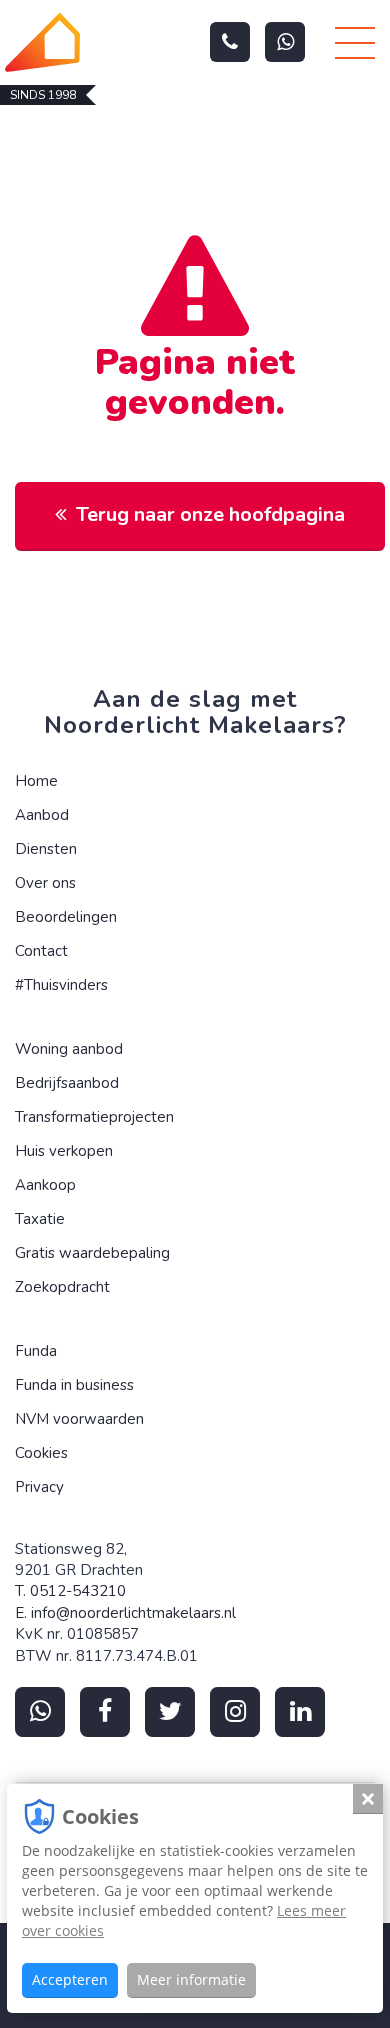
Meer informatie (191, 1979)
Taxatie (40, 1219)
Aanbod (42, 815)
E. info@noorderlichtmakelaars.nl (125, 1613)
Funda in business (74, 1385)
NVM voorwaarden (79, 1419)
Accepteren (70, 1979)
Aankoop (45, 1185)
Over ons (45, 883)
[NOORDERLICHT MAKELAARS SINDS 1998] (42, 42)
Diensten (46, 849)
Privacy (39, 1487)
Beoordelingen (66, 917)
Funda (36, 1351)
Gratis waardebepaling (92, 1253)
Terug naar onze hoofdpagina (210, 514)
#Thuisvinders (61, 985)
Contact (41, 951)
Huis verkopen (64, 1151)
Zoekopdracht (62, 1287)
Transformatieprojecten (94, 1117)
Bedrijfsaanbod (67, 1083)
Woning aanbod (69, 1049)
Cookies (41, 1453)
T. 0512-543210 (70, 1591)
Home (36, 781)
